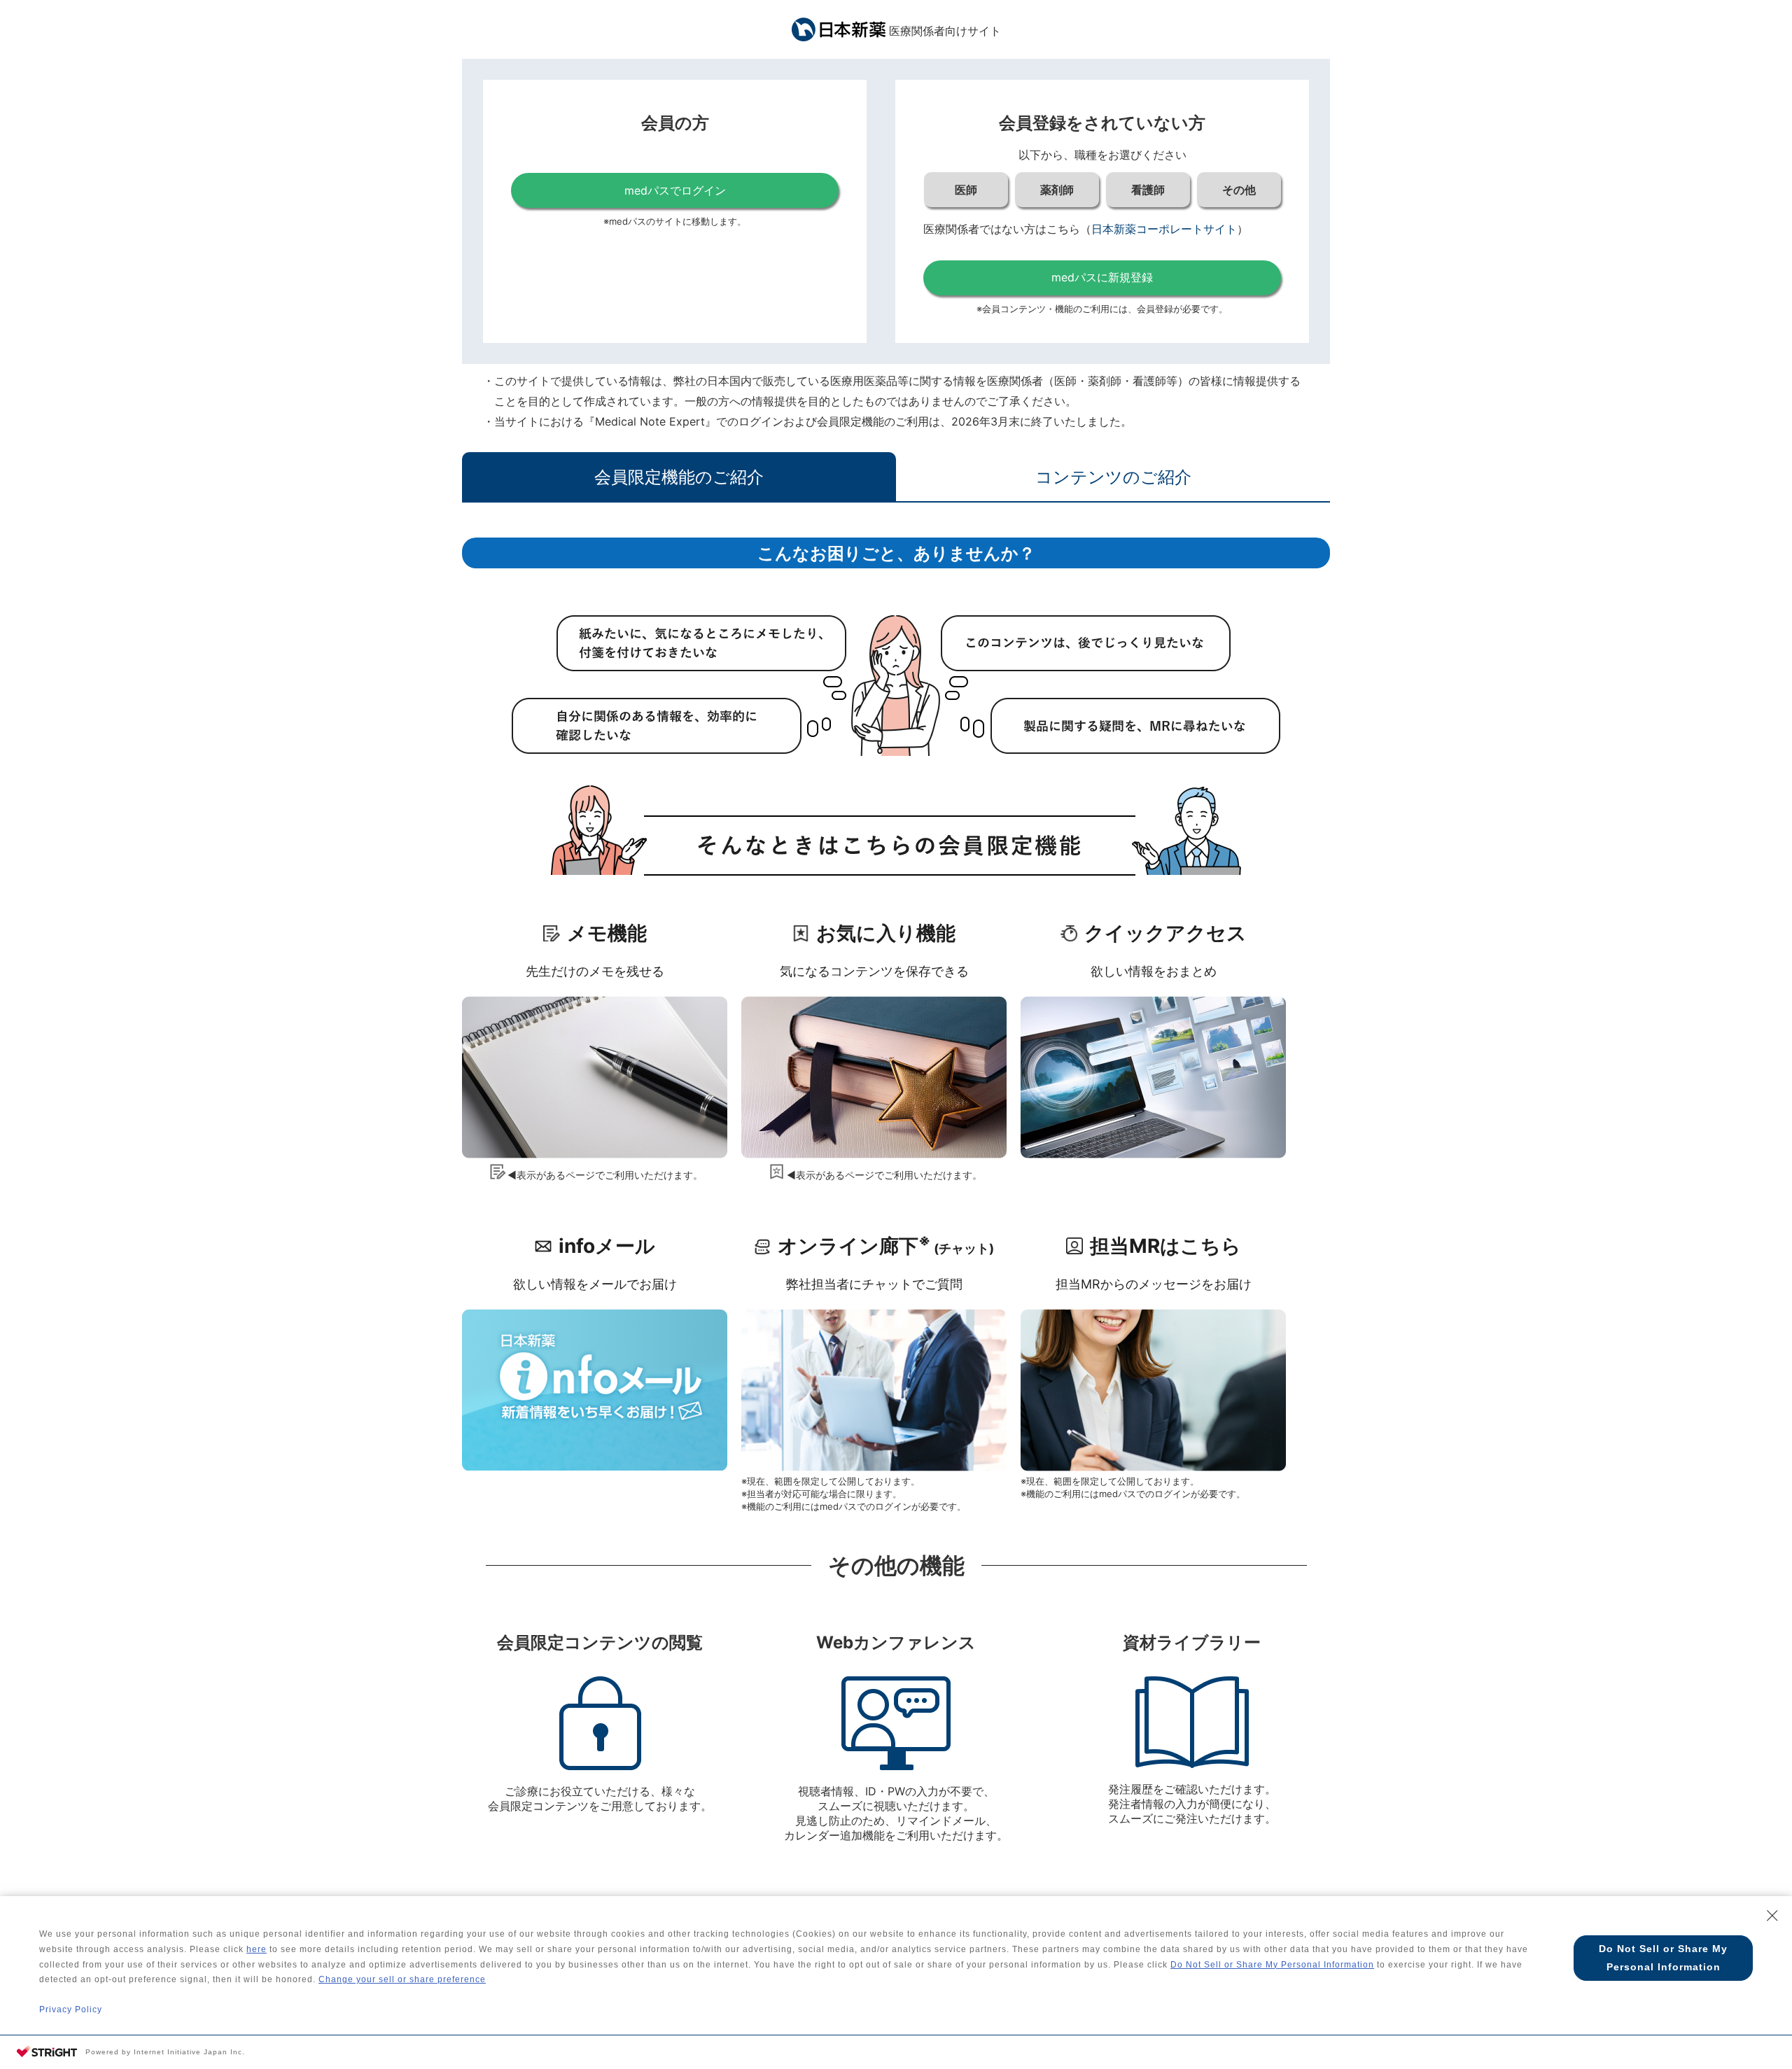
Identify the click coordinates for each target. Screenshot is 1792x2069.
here (257, 1949)
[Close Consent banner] (1772, 1916)
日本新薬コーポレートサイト (1164, 229)
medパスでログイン (675, 190)
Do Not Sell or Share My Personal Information (1272, 1965)
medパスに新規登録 (1102, 277)
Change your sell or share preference (402, 1979)
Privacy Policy (71, 2010)
